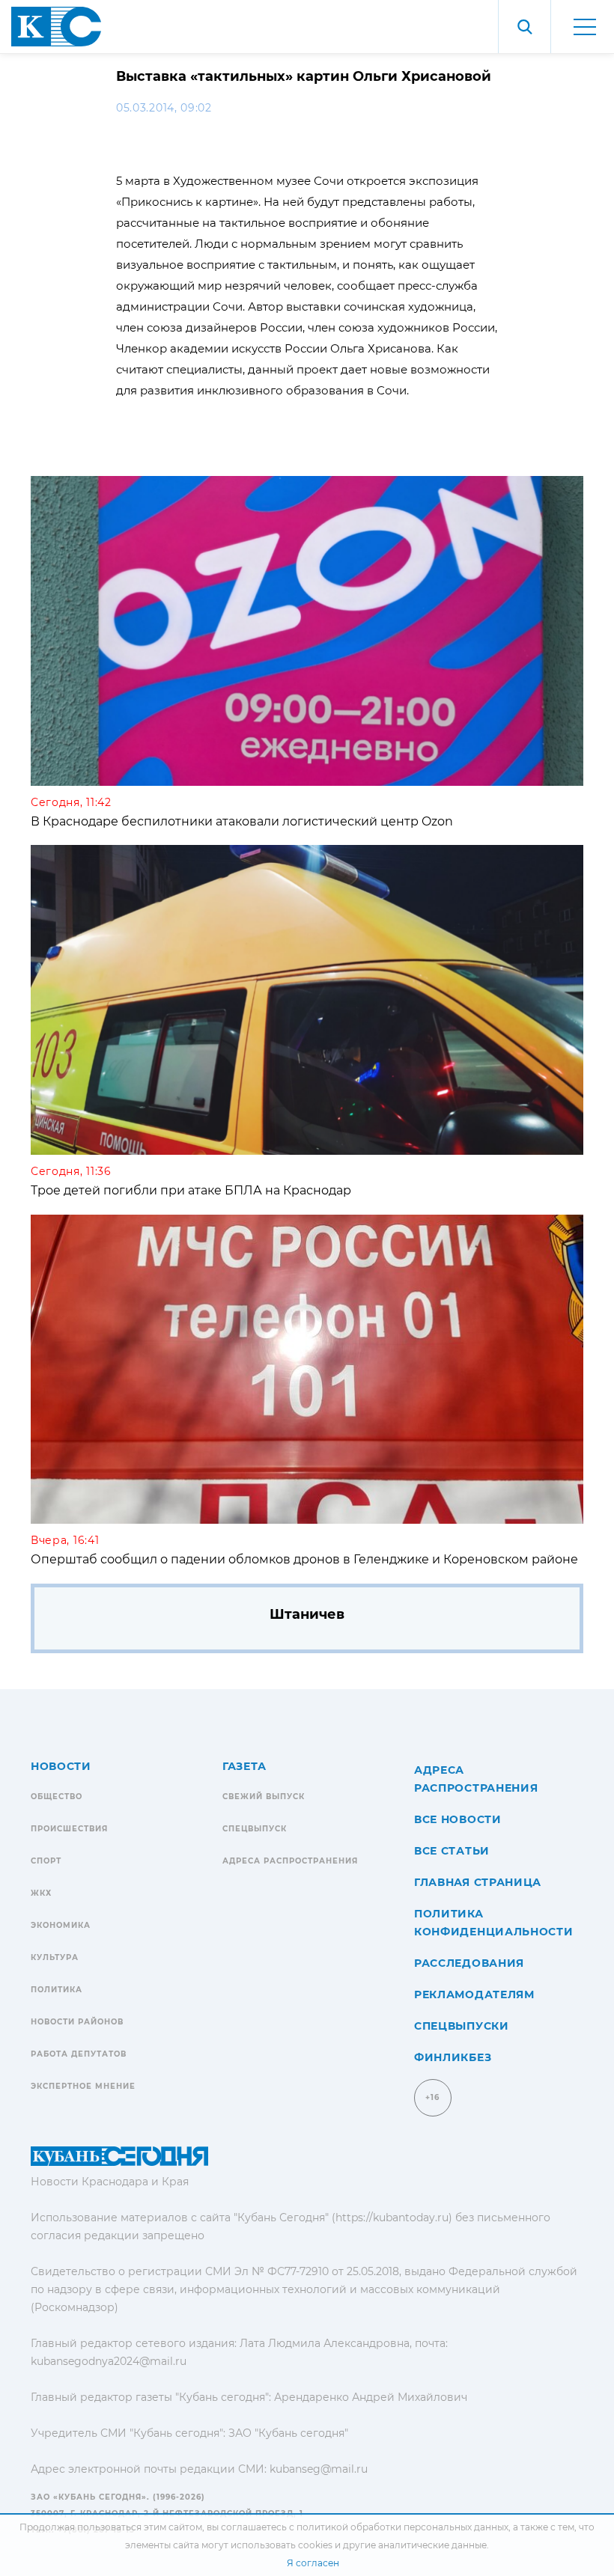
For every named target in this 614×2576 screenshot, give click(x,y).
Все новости (458, 1819)
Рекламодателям (474, 1994)
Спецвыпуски (462, 2026)
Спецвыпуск (255, 1829)
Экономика (61, 1925)
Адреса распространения (290, 1861)
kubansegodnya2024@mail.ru (109, 2361)
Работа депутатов (79, 2054)
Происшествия (69, 1829)
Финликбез (453, 2057)
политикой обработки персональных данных (402, 2527)
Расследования (469, 1963)
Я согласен (313, 2563)
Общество (57, 1797)
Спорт (46, 1861)
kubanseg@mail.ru (319, 2469)
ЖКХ (41, 1893)
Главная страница (478, 1882)
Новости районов (77, 2022)
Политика (57, 1990)
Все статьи (452, 1851)
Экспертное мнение (83, 2086)
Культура (55, 1957)
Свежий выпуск (264, 1797)
